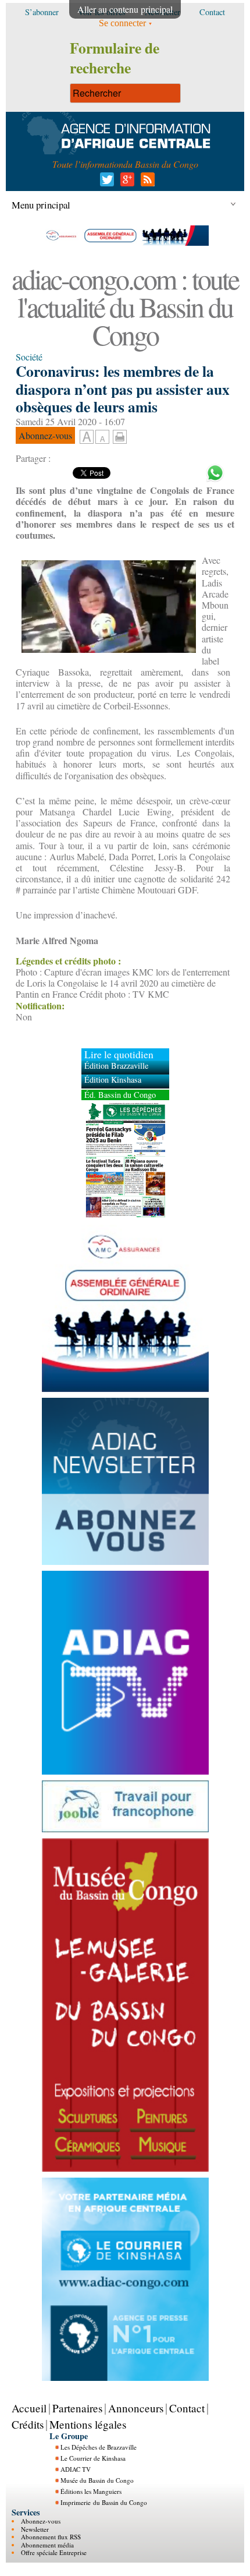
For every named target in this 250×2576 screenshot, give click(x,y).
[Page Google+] (125, 183)
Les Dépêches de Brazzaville (99, 2447)
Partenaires (77, 2408)
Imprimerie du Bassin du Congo (104, 2502)
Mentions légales (88, 2424)
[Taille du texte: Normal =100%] (102, 437)
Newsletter (35, 2529)
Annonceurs (136, 2408)
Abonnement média (47, 2545)
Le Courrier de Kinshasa (93, 2458)
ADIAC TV (76, 2469)
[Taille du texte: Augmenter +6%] (87, 437)
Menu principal (41, 205)
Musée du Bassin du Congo (97, 2480)
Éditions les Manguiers (91, 2491)
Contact (187, 2408)
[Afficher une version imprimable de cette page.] (120, 435)
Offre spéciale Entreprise (54, 2552)
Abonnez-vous (41, 2521)
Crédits (28, 2424)
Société (29, 357)
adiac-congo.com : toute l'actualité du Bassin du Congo (125, 306)
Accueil (29, 2408)
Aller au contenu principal (125, 9)
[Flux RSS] (146, 183)
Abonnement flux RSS (51, 2537)
